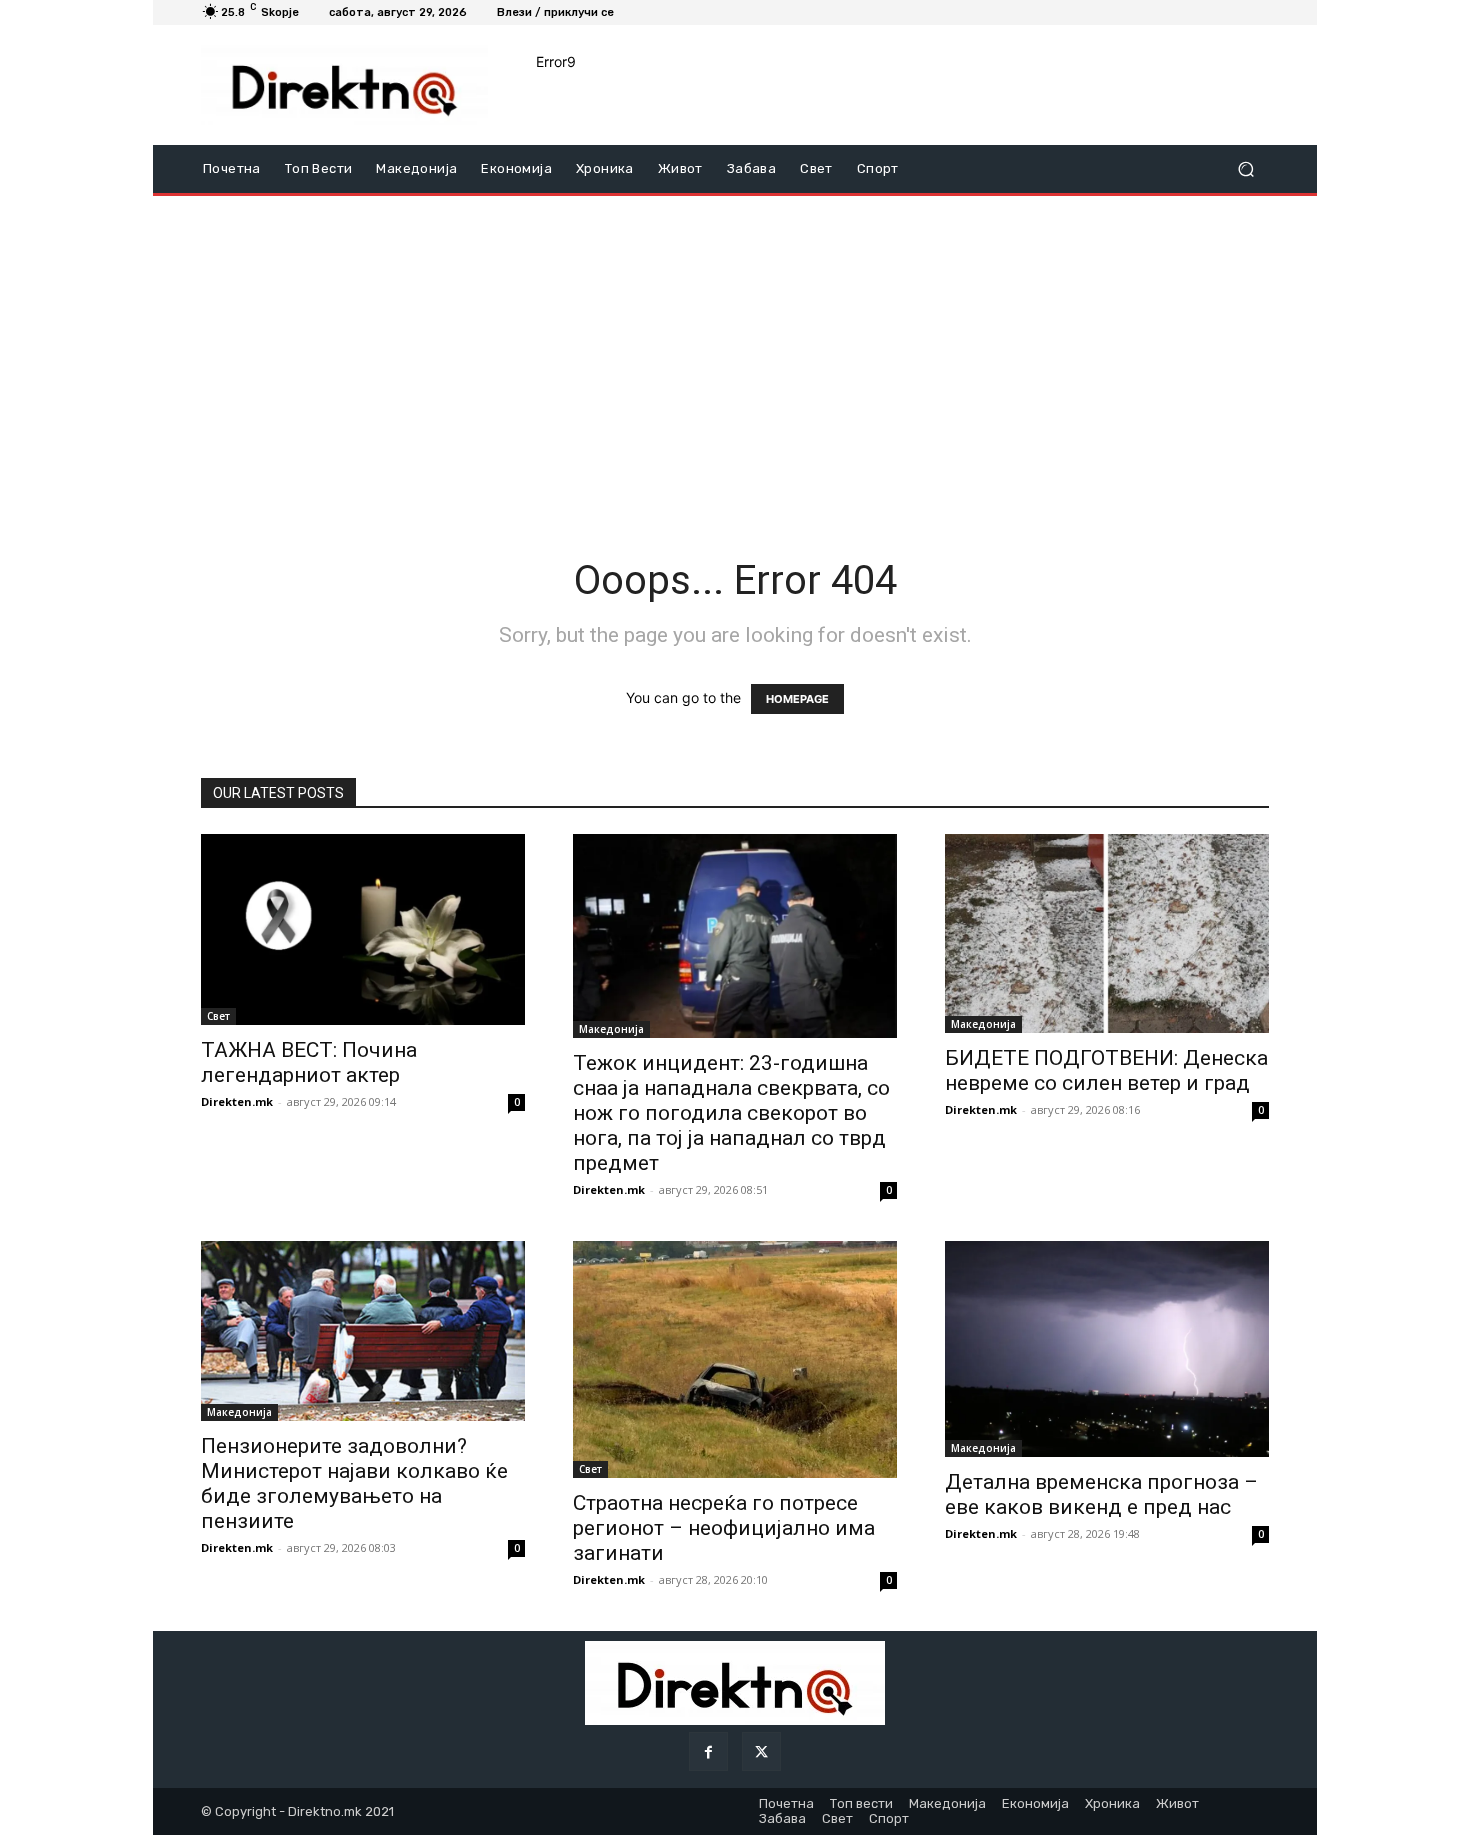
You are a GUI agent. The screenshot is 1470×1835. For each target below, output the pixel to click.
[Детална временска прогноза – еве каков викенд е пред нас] (1107, 1349)
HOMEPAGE (797, 699)
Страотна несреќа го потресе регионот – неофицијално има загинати (724, 1528)
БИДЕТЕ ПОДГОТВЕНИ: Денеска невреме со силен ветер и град (1106, 1070)
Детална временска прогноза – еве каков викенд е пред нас (1101, 1494)
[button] (1245, 169)
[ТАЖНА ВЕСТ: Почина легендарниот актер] (363, 929)
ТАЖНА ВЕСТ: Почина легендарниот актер (309, 1062)
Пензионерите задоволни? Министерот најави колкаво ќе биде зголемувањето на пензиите (354, 1483)
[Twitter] (761, 1751)
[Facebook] (708, 1751)
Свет (218, 1016)
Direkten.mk (237, 1101)
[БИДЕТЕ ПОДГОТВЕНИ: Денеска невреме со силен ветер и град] (1107, 933)
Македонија (611, 1029)
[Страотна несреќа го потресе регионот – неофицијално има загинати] (735, 1359)
